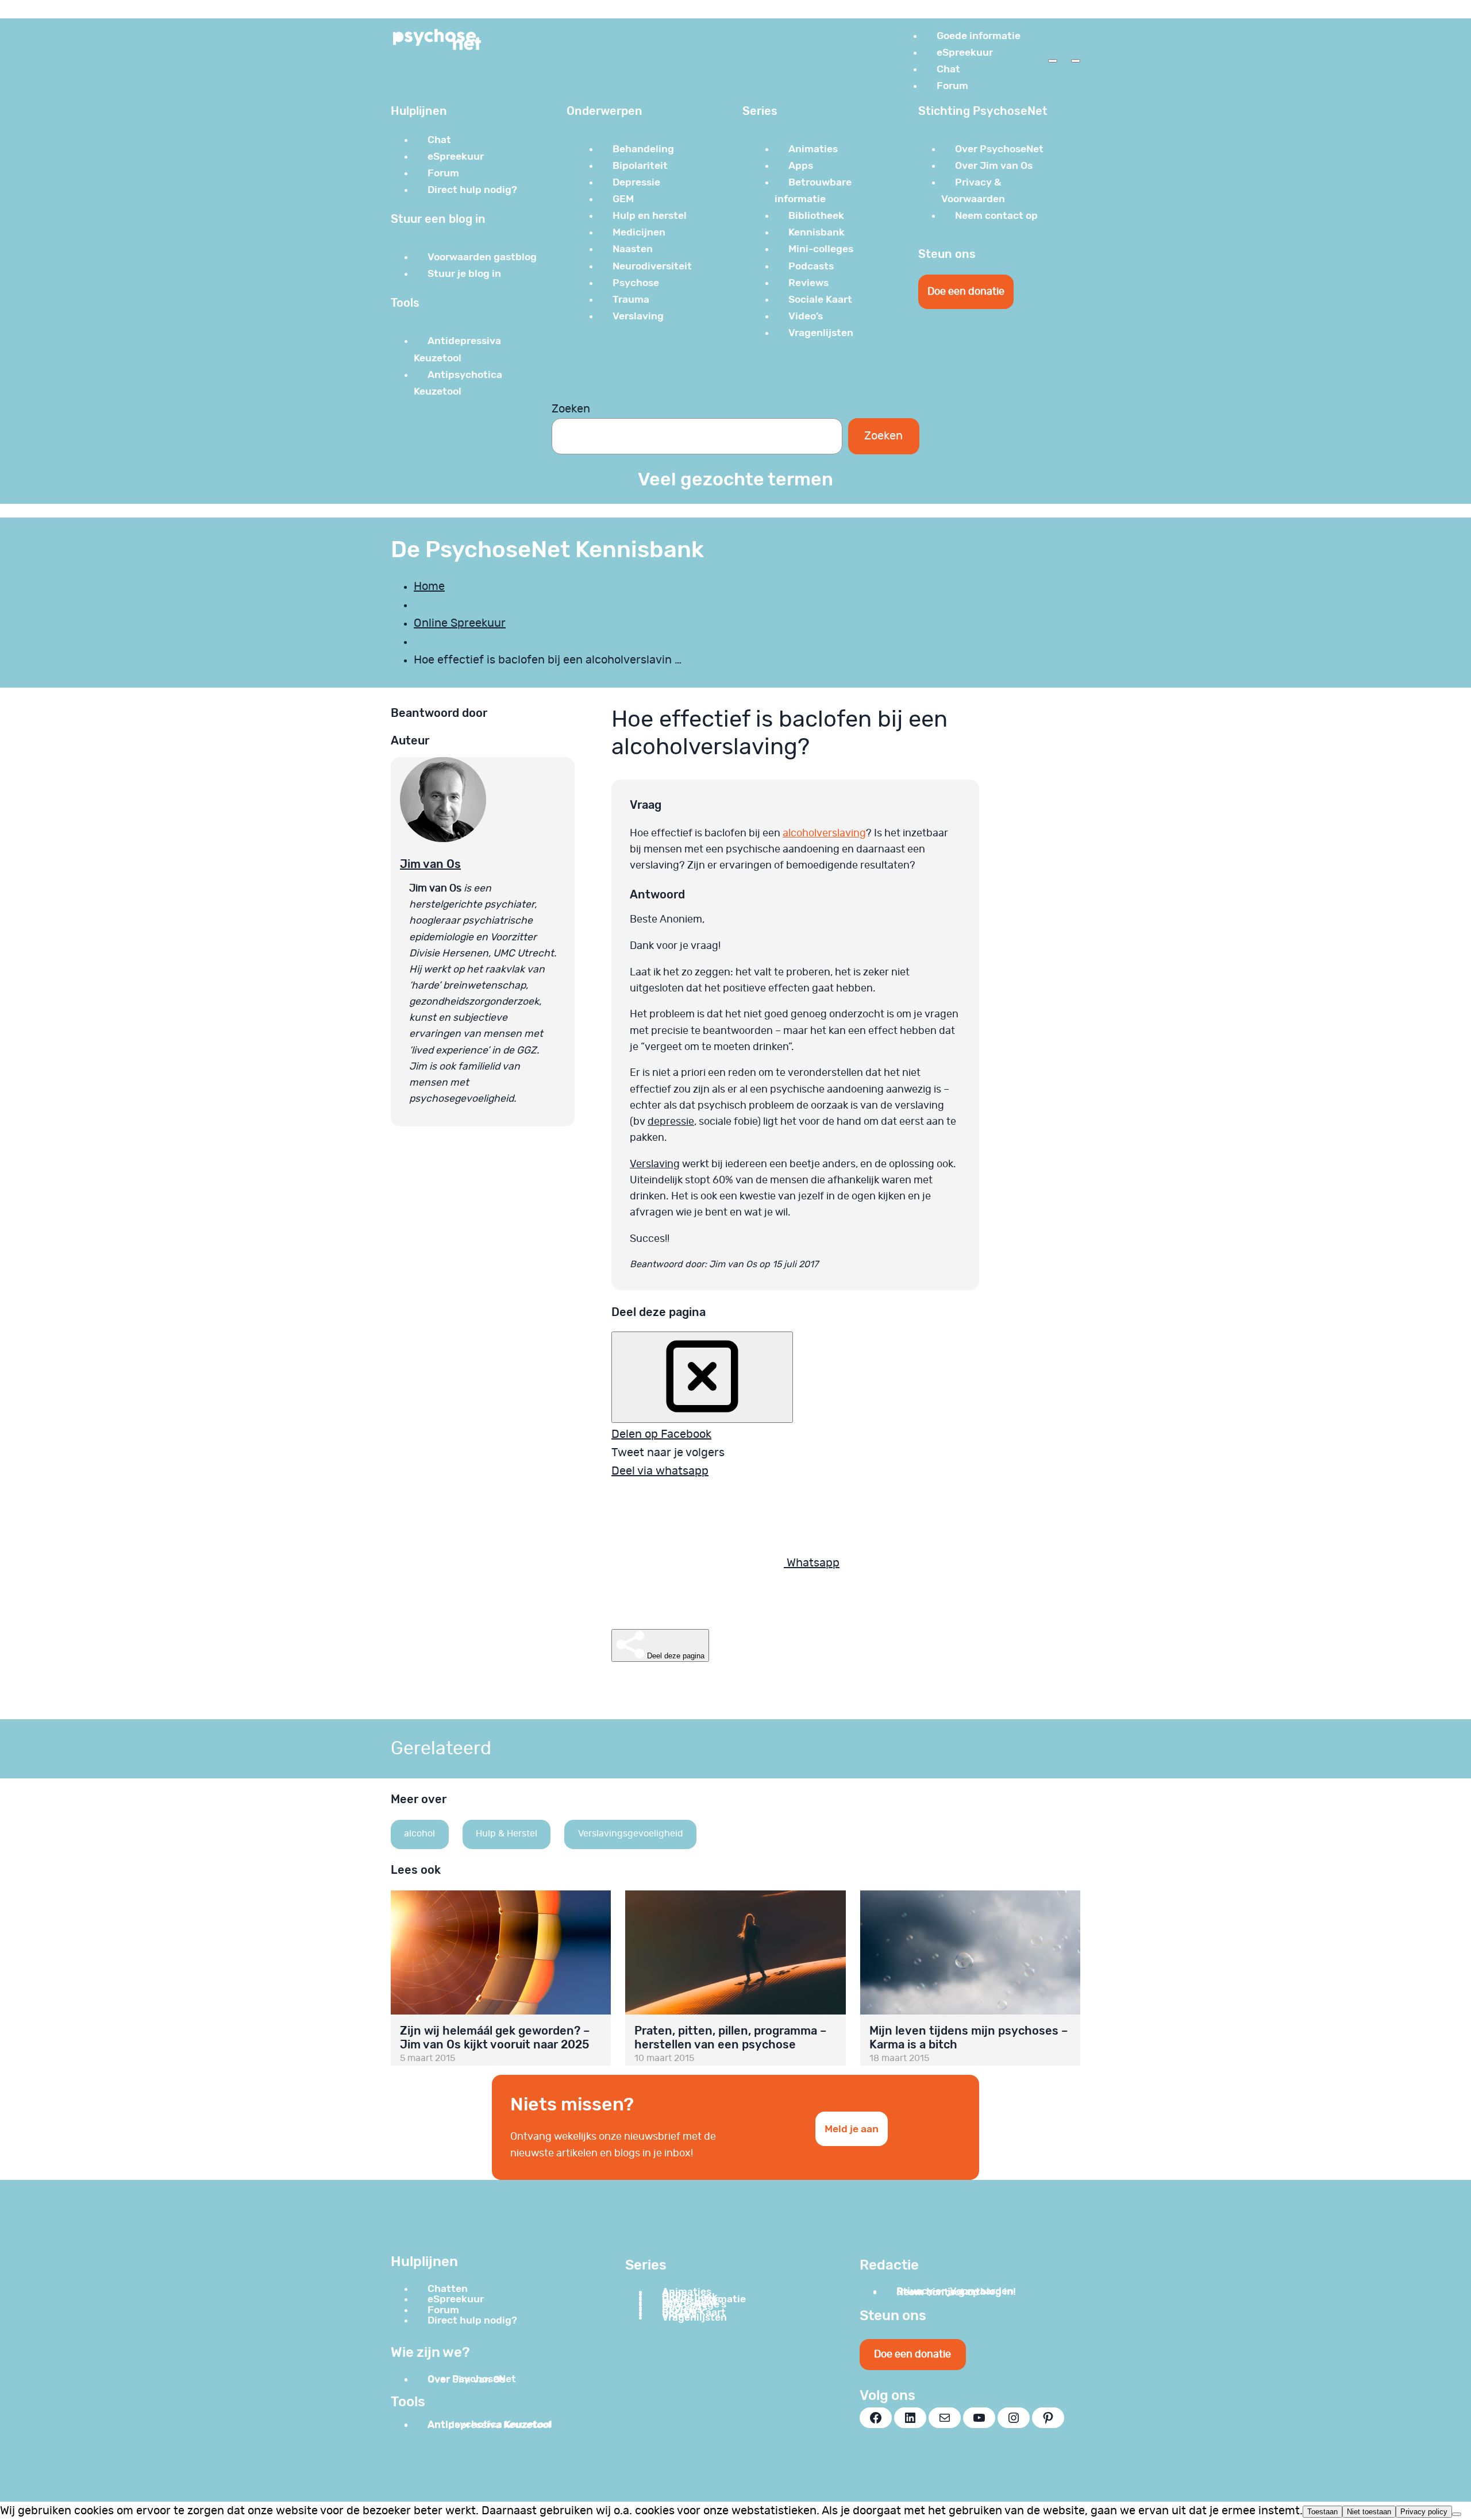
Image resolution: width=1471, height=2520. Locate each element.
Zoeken (571, 409)
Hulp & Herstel (507, 1834)
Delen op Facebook (661, 1434)
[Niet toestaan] (1457, 2514)
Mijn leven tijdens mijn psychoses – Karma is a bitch (969, 2037)
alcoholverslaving (824, 833)
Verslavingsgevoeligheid (631, 1834)
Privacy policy (1424, 2512)
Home (429, 586)
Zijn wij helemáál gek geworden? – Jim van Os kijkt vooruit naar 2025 (495, 2037)
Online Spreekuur (460, 623)
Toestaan (1322, 2512)
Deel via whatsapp (660, 1471)
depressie (671, 1122)
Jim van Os (430, 864)
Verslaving (655, 1164)
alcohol (419, 1834)
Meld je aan (852, 2129)
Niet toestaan (1369, 2512)
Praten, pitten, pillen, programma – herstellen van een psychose (730, 2037)
